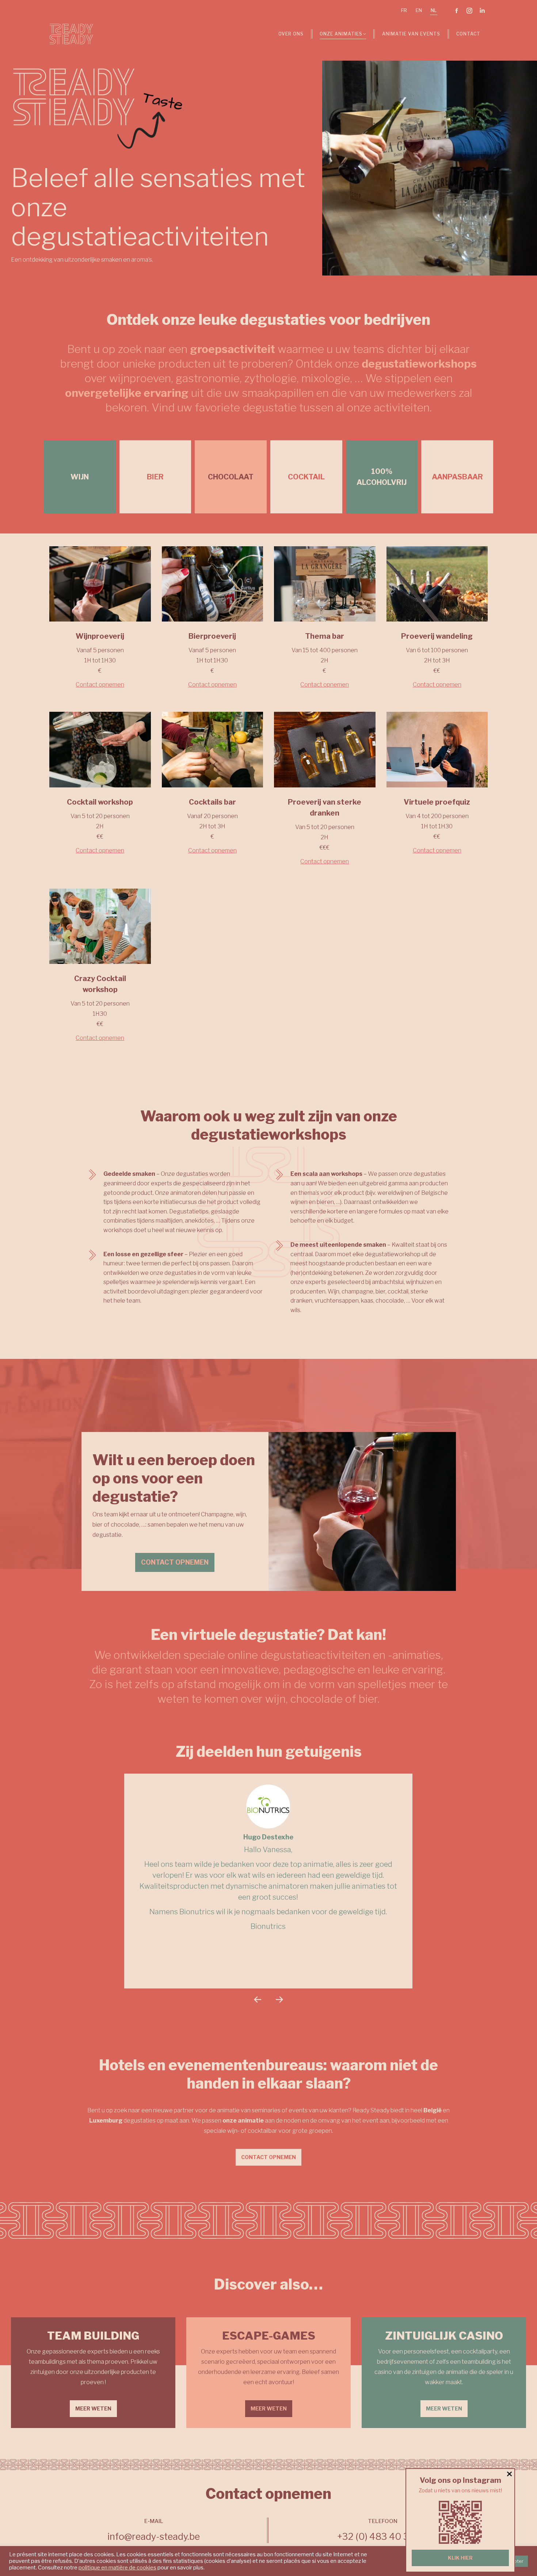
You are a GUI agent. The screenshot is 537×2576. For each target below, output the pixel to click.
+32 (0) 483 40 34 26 (383, 2537)
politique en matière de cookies (117, 2568)
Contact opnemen (100, 685)
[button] (258, 1999)
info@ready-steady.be (154, 2537)
